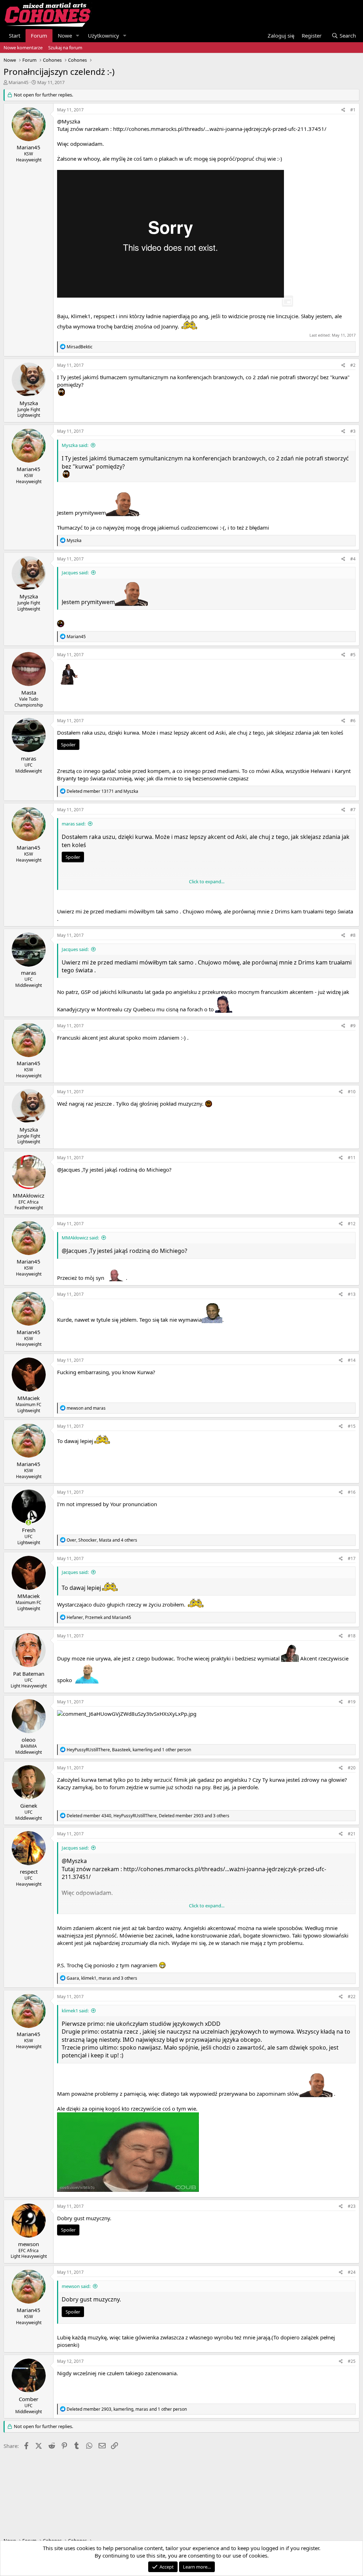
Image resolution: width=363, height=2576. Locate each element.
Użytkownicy (104, 35)
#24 (352, 2272)
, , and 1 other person (129, 1750)
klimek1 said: (75, 2011)
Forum (39, 35)
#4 (353, 559)
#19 (352, 1702)
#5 (353, 655)
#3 (353, 431)
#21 (352, 1834)
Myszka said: (75, 445)
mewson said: (76, 2286)
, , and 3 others (148, 1816)
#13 (352, 1294)
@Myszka (69, 121)
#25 (352, 2361)
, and (99, 1617)
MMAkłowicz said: (80, 1238)
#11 (352, 1158)
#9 (353, 1026)
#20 (352, 1768)
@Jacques (69, 1170)
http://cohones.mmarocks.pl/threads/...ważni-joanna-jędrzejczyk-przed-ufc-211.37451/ (220, 129)
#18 (352, 1636)
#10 (352, 1092)
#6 (353, 721)
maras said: (74, 824)
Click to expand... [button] (207, 881)
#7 (353, 810)
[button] (78, 36)
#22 (352, 1997)
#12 (352, 1224)
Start (15, 35)
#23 (352, 2206)
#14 (352, 1360)
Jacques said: (75, 573)
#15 (352, 1426)
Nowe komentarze (23, 48)
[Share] (343, 110)
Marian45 (18, 82)
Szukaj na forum (65, 48)
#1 (353, 110)
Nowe (65, 35)
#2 (353, 365)
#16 (352, 1492)
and (102, 791)
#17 (352, 1558)
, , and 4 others (102, 1540)
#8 (353, 935)
